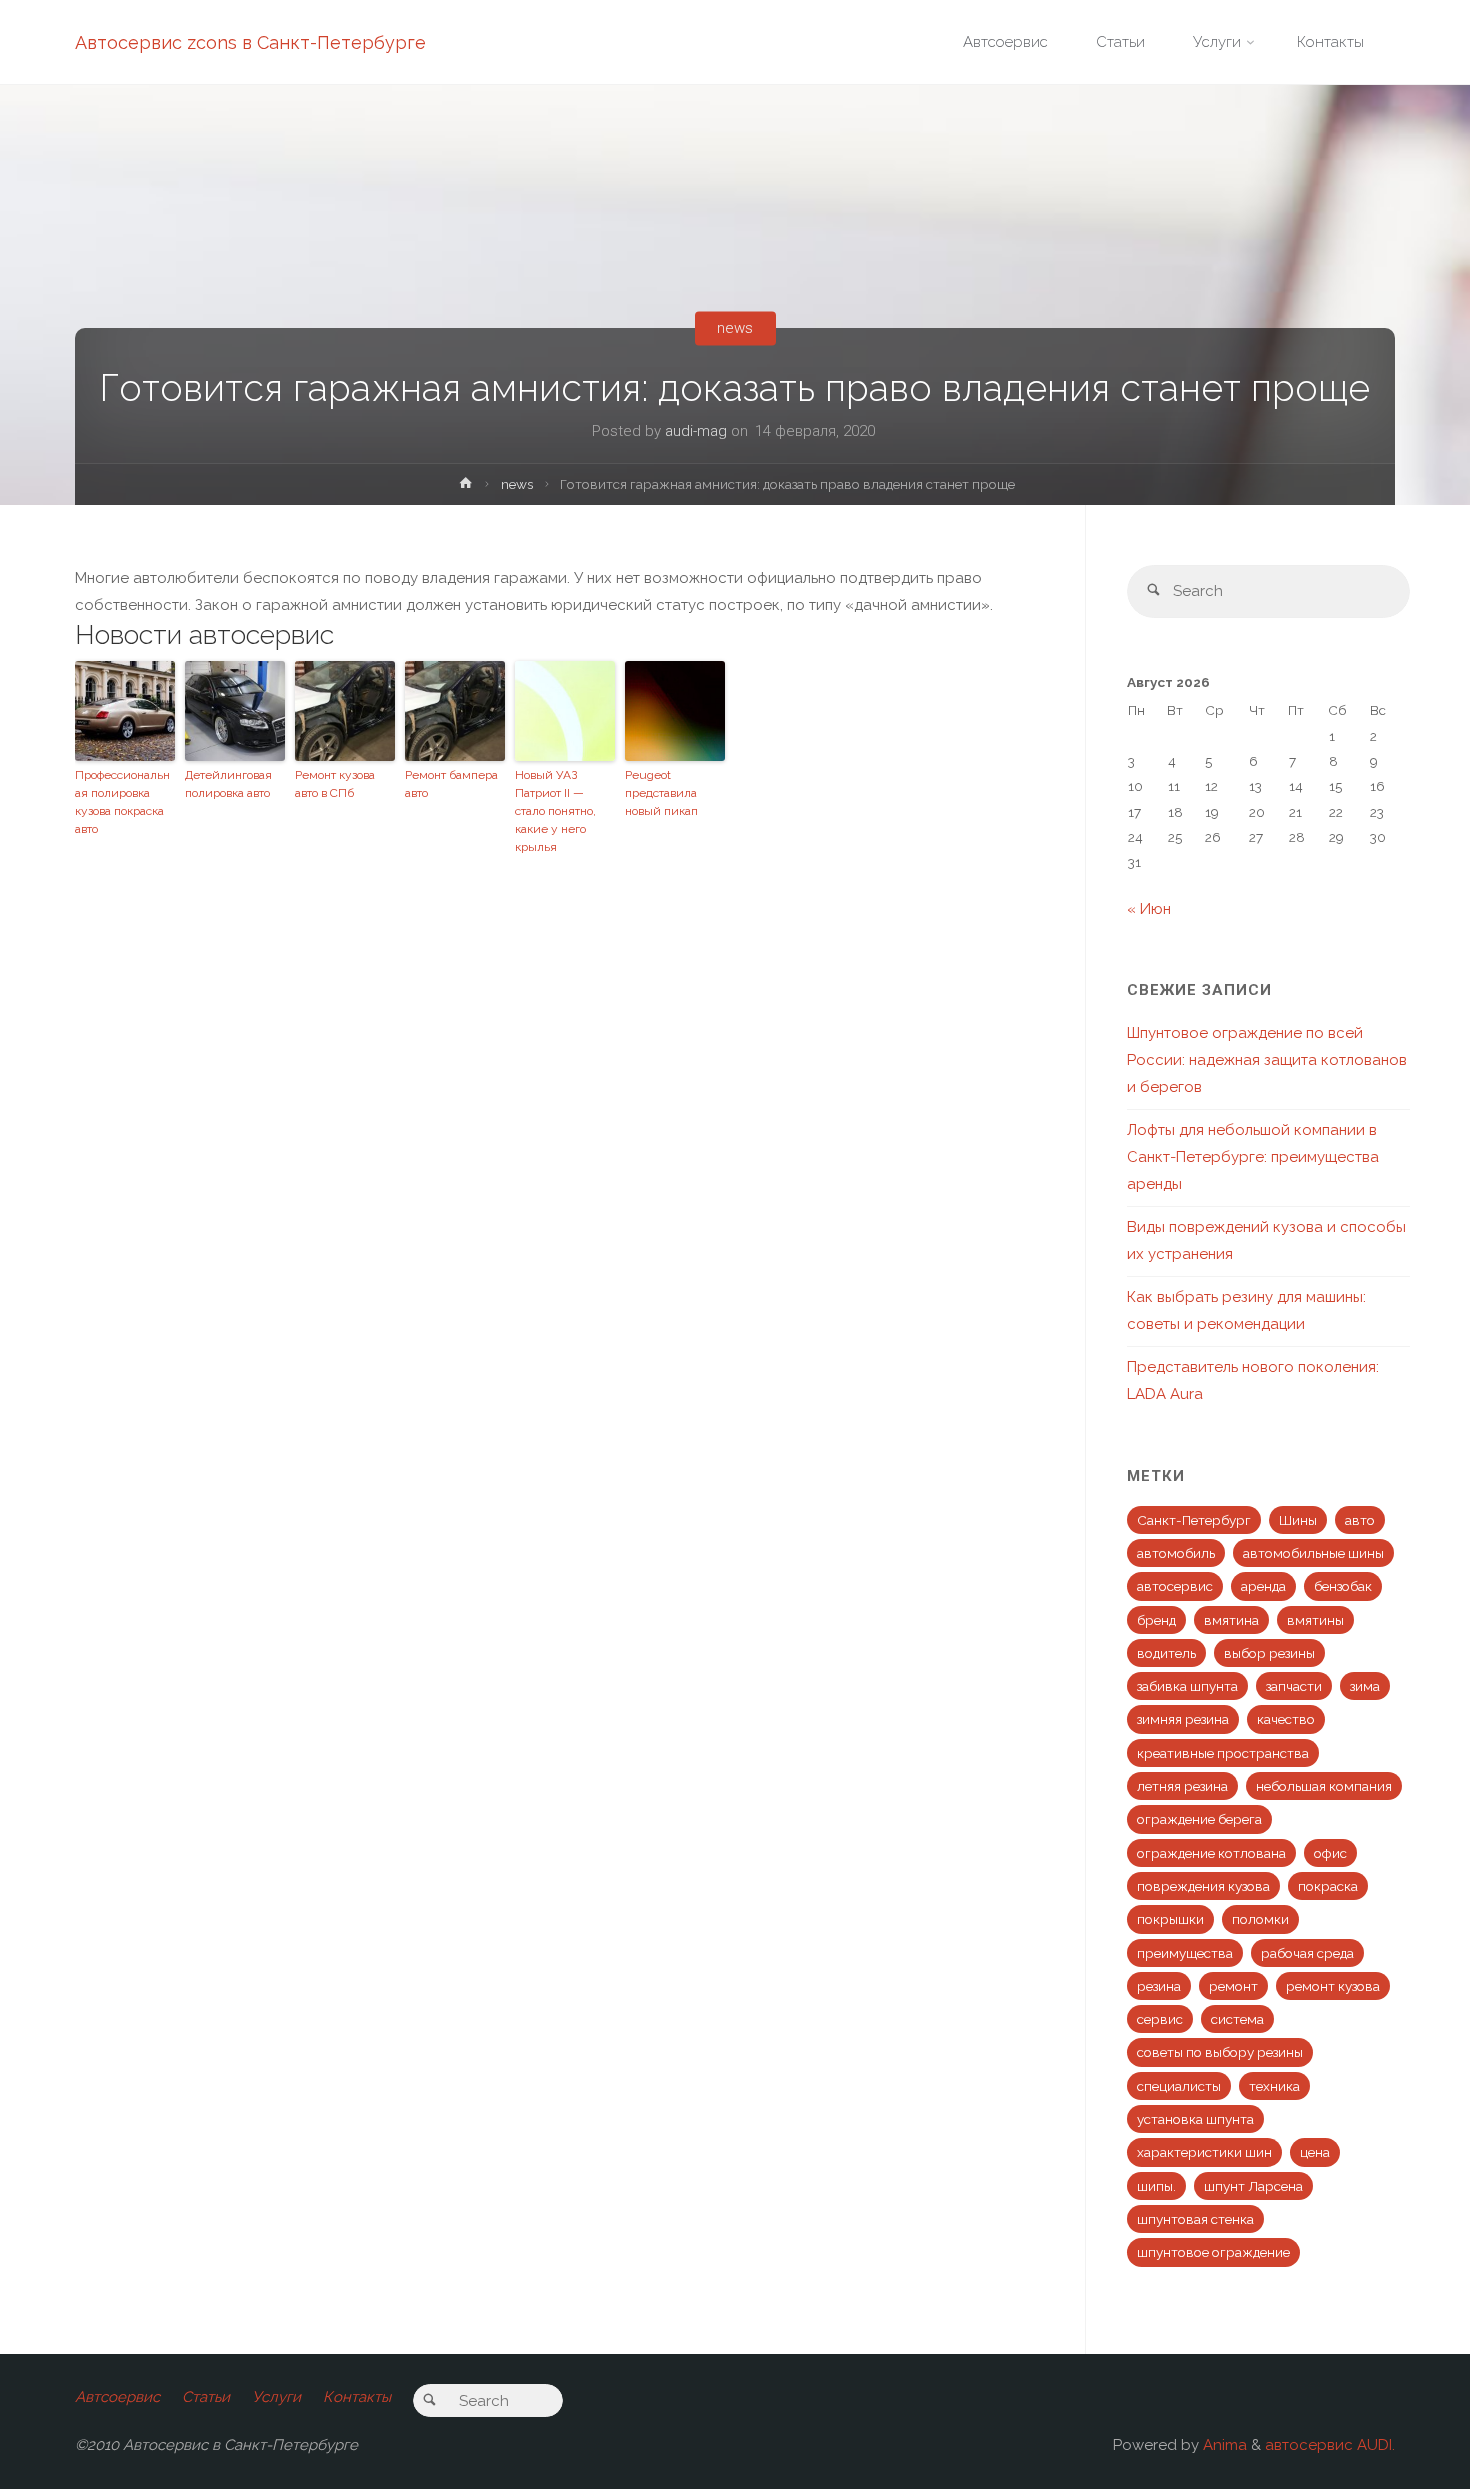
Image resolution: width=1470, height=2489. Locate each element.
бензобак (1343, 1586)
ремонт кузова (1333, 1986)
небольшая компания (1324, 1786)
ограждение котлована (1211, 1853)
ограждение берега (1199, 1819)
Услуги (276, 2397)
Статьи (206, 2397)
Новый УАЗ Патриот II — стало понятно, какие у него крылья (555, 811)
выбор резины (1269, 1653)
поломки (1260, 1919)
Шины (1298, 1520)
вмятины (1315, 1620)
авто (1360, 1520)
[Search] (1153, 591)
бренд (1156, 1620)
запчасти (1294, 1686)
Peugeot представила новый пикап (661, 793)
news (735, 328)
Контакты (357, 2397)
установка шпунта (1195, 2119)
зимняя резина (1183, 1719)
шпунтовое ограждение (1213, 2252)
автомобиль (1176, 1553)
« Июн (1149, 909)
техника (1274, 2086)
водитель (1166, 1653)
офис (1330, 1853)
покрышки (1170, 1919)
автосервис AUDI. (1330, 2445)
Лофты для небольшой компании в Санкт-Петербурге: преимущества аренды (1253, 1157)
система (1237, 2019)
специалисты (1179, 2086)
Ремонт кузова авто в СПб (335, 784)
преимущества (1185, 1953)
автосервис (1175, 1586)
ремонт (1233, 1986)
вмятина (1231, 1620)
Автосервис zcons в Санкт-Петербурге (250, 42)
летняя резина (1182, 1786)
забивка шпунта (1187, 1686)
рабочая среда (1307, 1953)
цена (1315, 2152)
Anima (1223, 2445)
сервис (1160, 2019)
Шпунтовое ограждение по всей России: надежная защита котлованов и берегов (1267, 1060)
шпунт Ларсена (1253, 2186)
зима (1365, 1686)
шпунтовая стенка (1195, 2219)
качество (1286, 1719)
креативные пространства (1223, 1753)
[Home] (466, 487)
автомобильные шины (1313, 1553)
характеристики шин (1204, 2152)
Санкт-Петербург (1194, 1520)
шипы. (1156, 2186)
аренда (1263, 1586)
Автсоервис (117, 2397)
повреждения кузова (1203, 1886)
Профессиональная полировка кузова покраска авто (122, 802)
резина (1159, 1986)
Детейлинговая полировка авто (228, 784)
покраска (1328, 1886)
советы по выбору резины (1220, 2052)
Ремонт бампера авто (451, 784)
